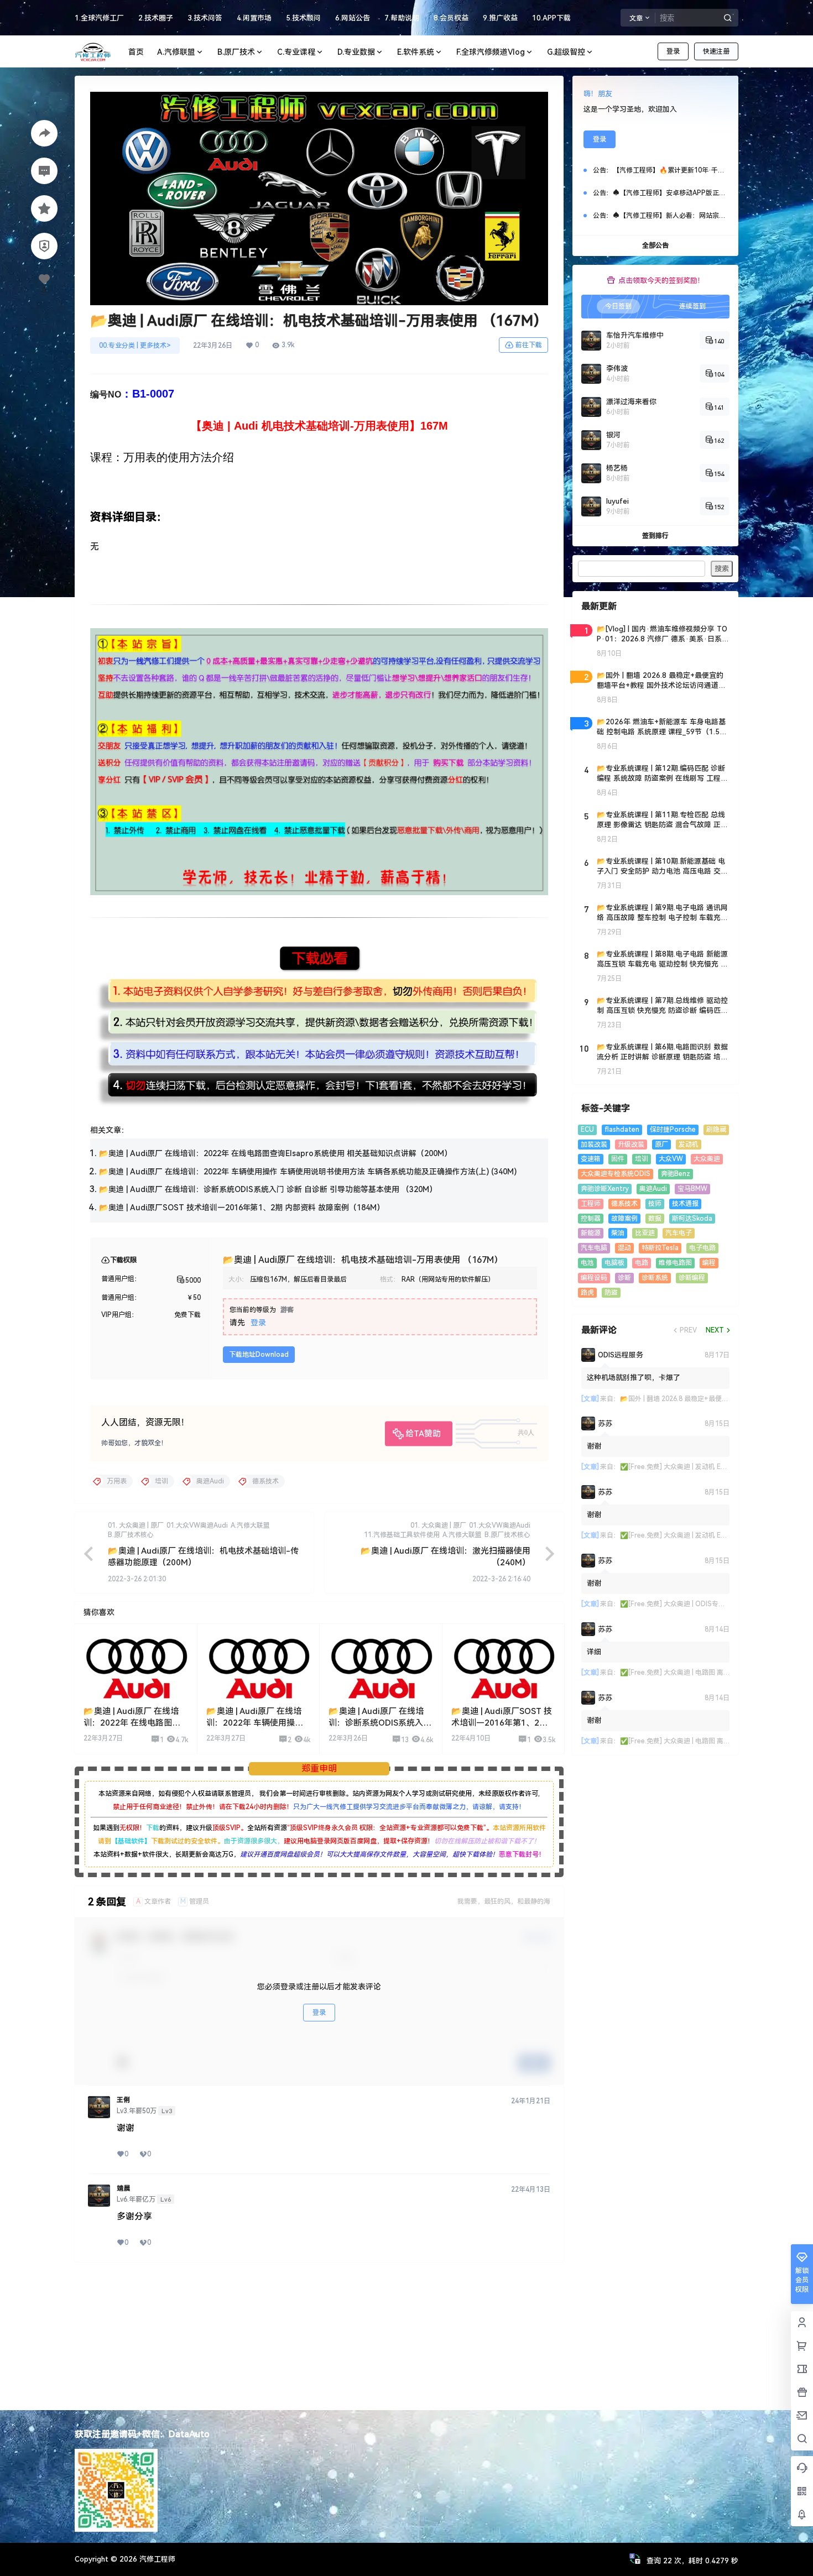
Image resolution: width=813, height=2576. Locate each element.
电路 (642, 1263)
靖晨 (123, 2188)
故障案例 (624, 1219)
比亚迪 (645, 1233)
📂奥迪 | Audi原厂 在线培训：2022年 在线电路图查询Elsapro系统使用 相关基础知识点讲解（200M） (275, 1153)
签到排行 (655, 536)
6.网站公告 (353, 18)
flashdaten (622, 1130)
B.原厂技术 (236, 52)
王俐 (123, 2100)
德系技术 (624, 1204)
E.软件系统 (416, 52)
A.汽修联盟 (176, 52)
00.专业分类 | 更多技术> (135, 346)
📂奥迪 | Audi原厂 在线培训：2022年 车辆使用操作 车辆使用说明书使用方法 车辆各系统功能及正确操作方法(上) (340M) (308, 1172)
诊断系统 (655, 1278)
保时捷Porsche (673, 1130)
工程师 (591, 1204)
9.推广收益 (500, 18)
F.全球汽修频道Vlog (491, 52)
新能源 (591, 1233)
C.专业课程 (296, 52)
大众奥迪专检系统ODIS (616, 1174)
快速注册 (716, 51)
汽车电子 (679, 1233)
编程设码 (594, 1278)
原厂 (661, 1145)
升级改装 (631, 1145)
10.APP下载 (551, 18)
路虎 (587, 1293)
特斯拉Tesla (660, 1248)
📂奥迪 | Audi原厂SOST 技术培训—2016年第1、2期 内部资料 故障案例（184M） (242, 1208)
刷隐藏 (716, 1130)
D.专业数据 (356, 52)
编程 (709, 1263)
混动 (624, 1248)
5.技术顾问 (303, 18)
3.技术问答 (205, 18)
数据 (655, 1219)
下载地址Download (259, 1355)
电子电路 (702, 1248)
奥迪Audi (653, 1189)
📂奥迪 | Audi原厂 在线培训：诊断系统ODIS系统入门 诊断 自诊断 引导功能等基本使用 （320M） (268, 1189)
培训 (642, 1159)
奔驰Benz (676, 1174)
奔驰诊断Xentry (605, 1189)
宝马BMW (692, 1189)
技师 (655, 1204)
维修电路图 (675, 1263)
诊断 (624, 1278)
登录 (673, 51)
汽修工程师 (156, 2559)
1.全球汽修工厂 (99, 18)
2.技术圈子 (156, 18)
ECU (587, 1130)
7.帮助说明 (402, 18)
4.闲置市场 (254, 18)
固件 (618, 1159)
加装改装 (594, 1145)
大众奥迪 (707, 1159)
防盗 (611, 1293)
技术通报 (685, 1204)
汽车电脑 (594, 1248)
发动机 (689, 1145)
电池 (587, 1263)
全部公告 (655, 245)
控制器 (591, 1219)
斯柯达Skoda (692, 1219)
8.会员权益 (451, 18)
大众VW (671, 1159)
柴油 (618, 1233)
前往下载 (529, 345)
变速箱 (591, 1159)
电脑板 (614, 1263)
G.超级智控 (566, 52)
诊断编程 (692, 1278)
